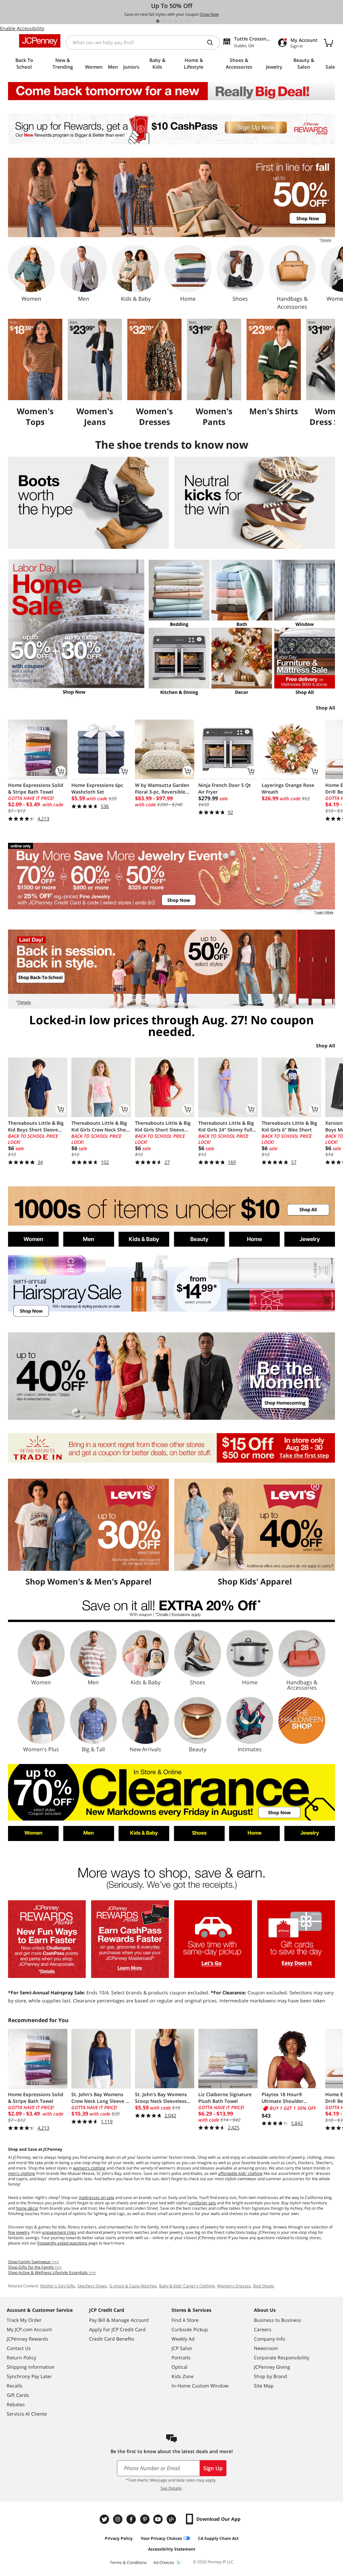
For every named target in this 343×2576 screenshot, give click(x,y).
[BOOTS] (88, 503)
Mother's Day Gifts (58, 2286)
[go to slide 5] (182, 21)
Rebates (16, 2404)
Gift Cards (18, 2395)
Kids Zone (183, 2376)
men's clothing (22, 2173)
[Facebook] (132, 2519)
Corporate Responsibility (282, 2358)
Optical (180, 2367)
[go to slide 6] (188, 21)
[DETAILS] (171, 1610)
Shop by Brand (270, 2376)
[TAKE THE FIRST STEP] (171, 1448)
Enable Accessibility (22, 28)
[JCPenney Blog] (172, 2519)
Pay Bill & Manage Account (119, 2320)
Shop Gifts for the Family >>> (35, 2267)
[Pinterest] (145, 2519)
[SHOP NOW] (171, 1287)
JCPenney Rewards (27, 2339)
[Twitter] (105, 2519)
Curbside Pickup (190, 2329)
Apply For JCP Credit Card (117, 2329)
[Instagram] (119, 2519)
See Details (171, 2488)
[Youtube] (159, 2519)
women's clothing (89, 2168)
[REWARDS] (47, 1939)
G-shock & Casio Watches (133, 2286)
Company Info (269, 2339)
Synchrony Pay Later (29, 2376)
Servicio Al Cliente (27, 2414)
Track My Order (24, 2320)
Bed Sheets (264, 2286)
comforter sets (202, 2203)
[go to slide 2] (164, 21)
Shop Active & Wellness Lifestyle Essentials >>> (52, 2272)
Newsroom (266, 2348)
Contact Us (19, 2348)
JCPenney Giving (272, 2367)
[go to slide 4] (176, 21)
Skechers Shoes (92, 2286)
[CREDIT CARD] (130, 1939)
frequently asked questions (62, 2243)
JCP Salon (182, 2348)
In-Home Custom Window (200, 2386)
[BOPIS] (213, 1939)
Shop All (325, 708)
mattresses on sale (96, 2197)
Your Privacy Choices (161, 2538)
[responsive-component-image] (35, 359)
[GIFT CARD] (296, 1939)
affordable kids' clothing (240, 2173)
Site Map (264, 2386)
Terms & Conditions (128, 2562)
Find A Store (185, 2320)
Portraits (181, 2358)
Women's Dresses (234, 2286)
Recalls (15, 2386)
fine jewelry (19, 2232)
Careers (263, 2329)
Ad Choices (164, 2562)
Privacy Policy (119, 2538)
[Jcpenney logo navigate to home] (40, 41)
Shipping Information (31, 2367)
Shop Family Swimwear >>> (33, 2262)
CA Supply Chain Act (218, 2538)
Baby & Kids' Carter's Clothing (187, 2286)
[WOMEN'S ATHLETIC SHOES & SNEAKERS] (255, 503)
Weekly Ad (183, 2339)
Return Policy (21, 2358)
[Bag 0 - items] (328, 43)
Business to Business (278, 2320)
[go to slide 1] (158, 21)
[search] (213, 43)
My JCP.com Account (29, 2329)
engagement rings (59, 2232)
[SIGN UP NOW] (171, 129)
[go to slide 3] (170, 21)
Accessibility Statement (172, 2549)
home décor (27, 2208)
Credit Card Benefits (112, 2339)
